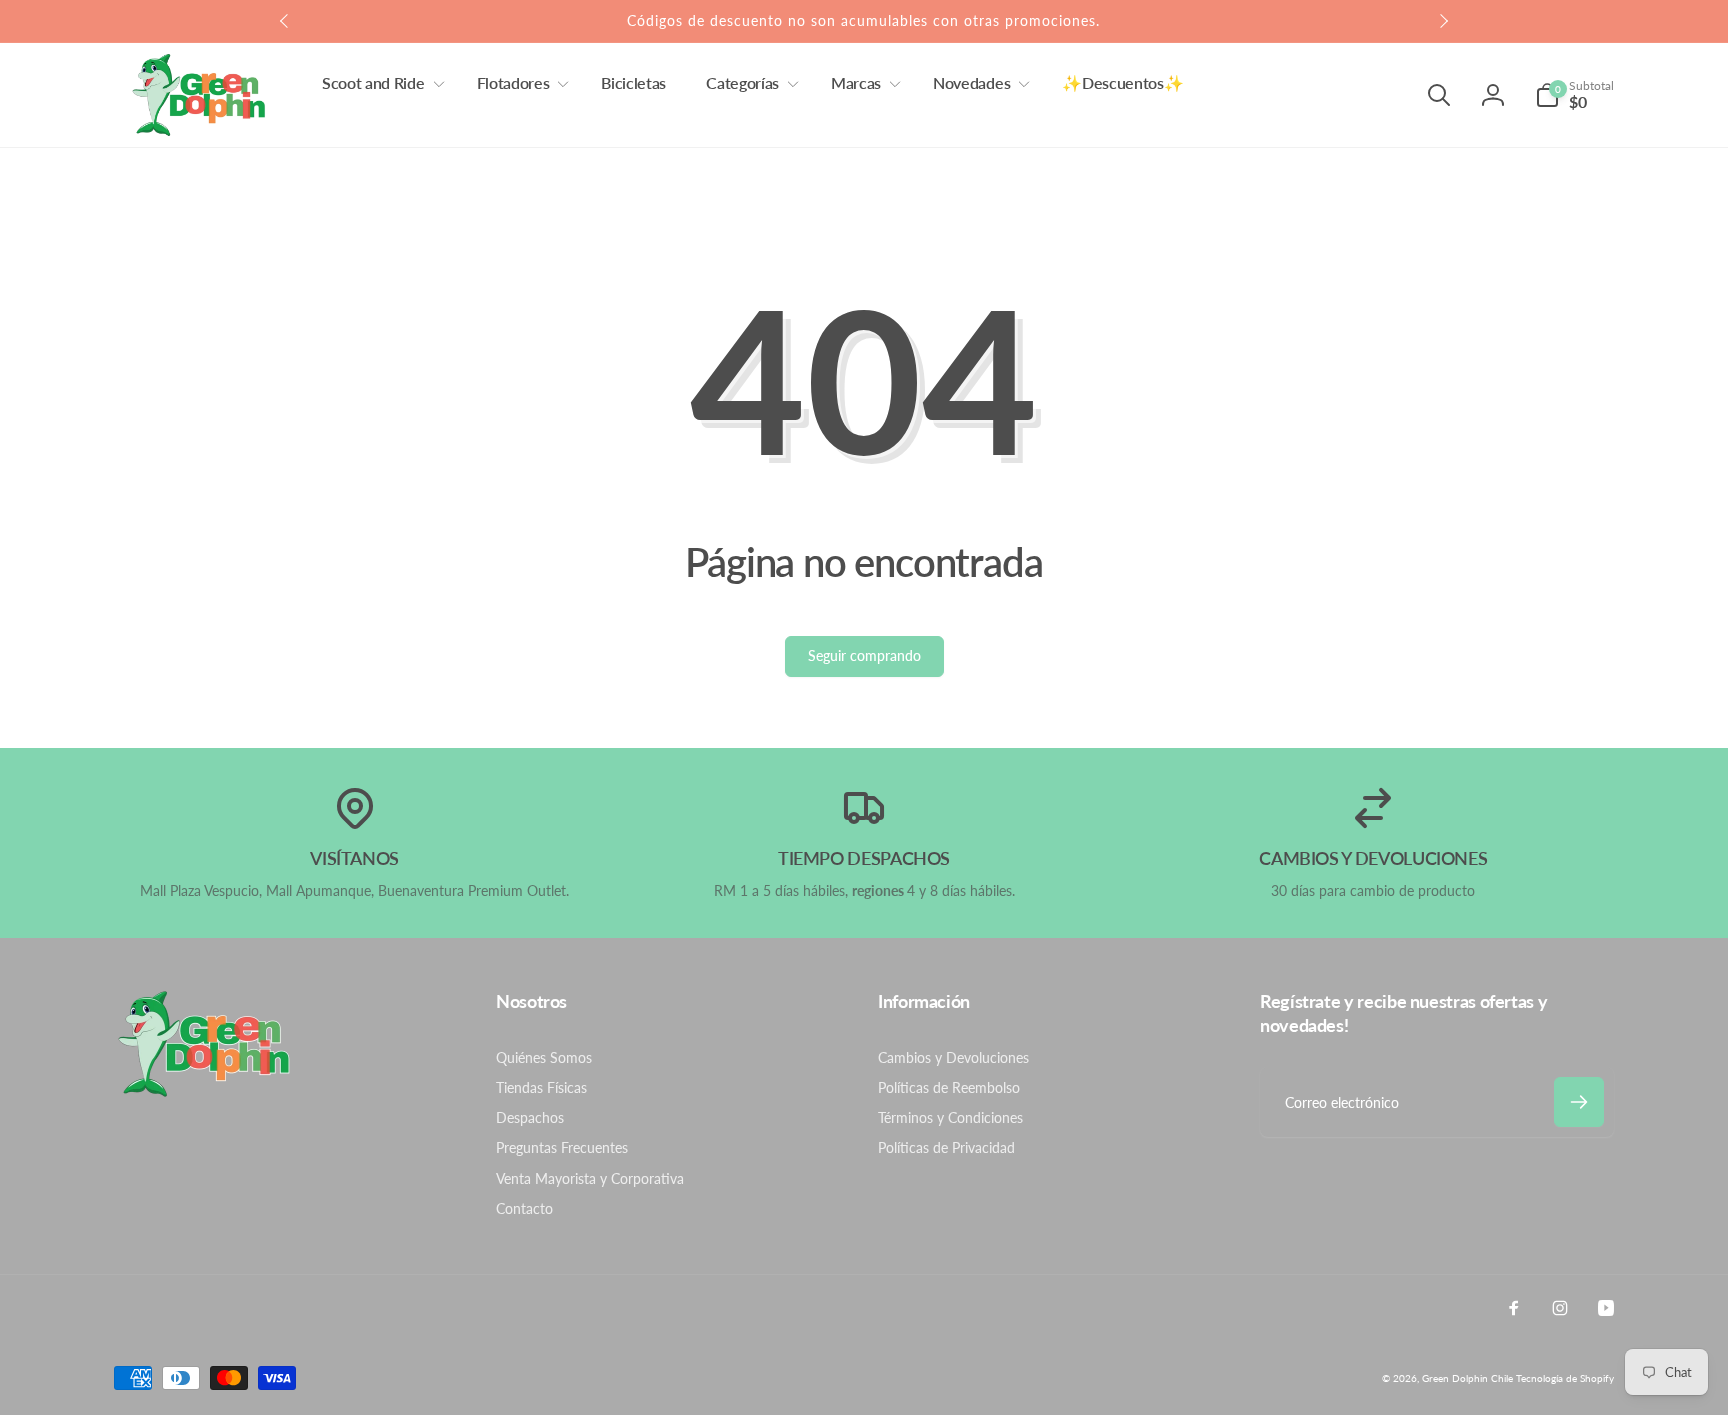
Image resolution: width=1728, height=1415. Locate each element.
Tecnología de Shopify (1565, 1378)
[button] (379, 83)
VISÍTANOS (354, 858)
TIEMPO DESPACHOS (864, 858)
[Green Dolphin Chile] (204, 1091)
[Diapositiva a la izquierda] (285, 21)
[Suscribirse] (1579, 1102)
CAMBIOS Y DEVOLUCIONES (1373, 858)
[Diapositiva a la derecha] (1443, 21)
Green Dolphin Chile (1467, 1378)
